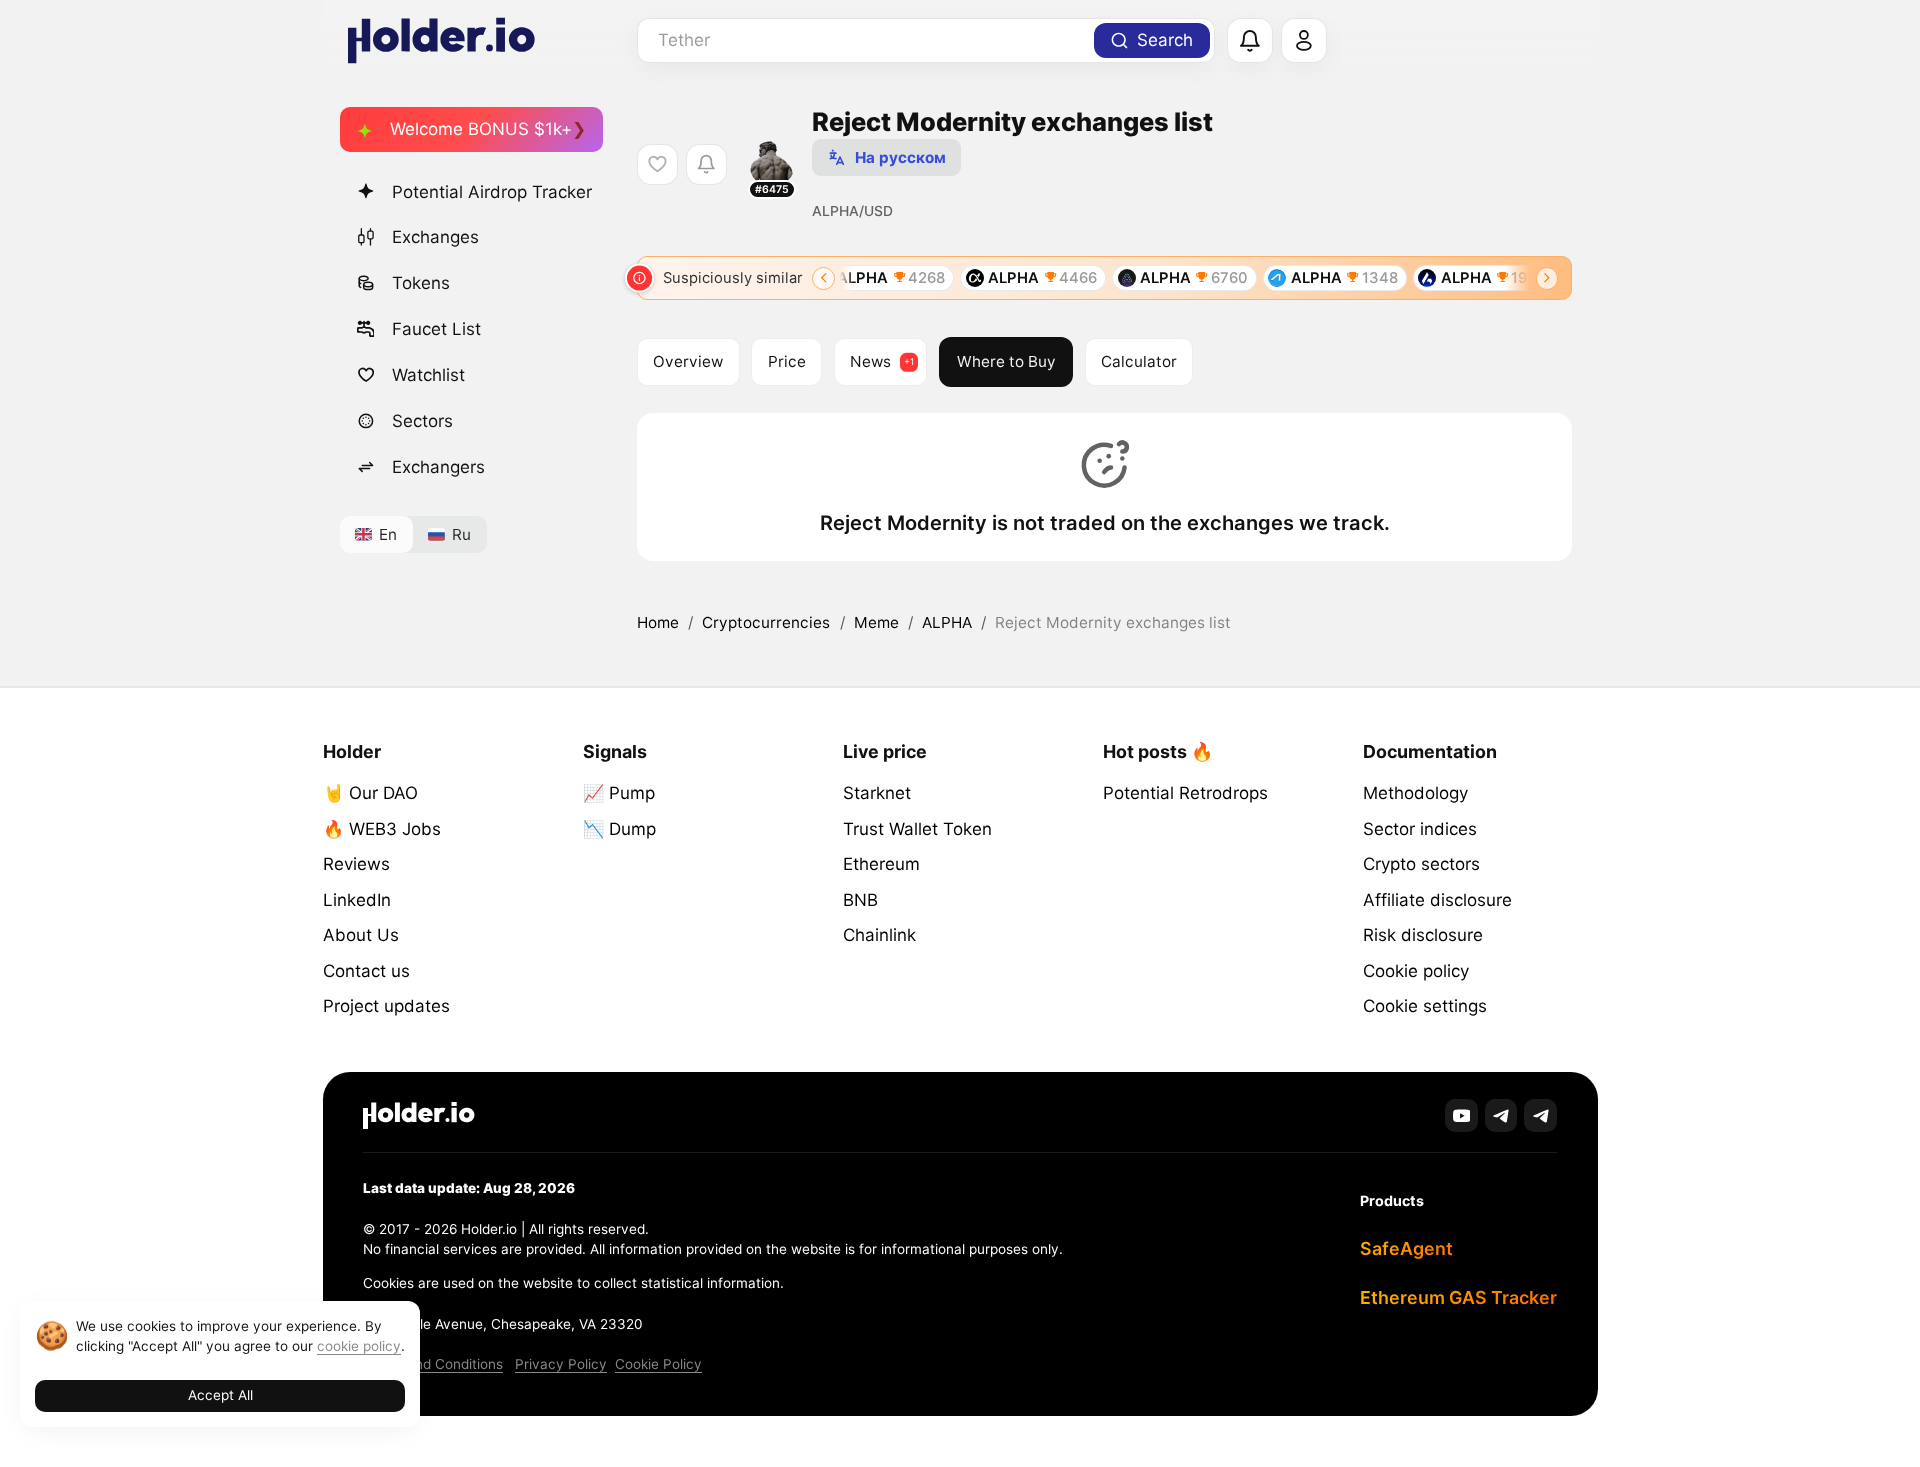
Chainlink (879, 935)
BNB (860, 900)
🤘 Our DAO (370, 793)
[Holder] (419, 1115)
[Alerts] (1250, 41)
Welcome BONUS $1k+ (481, 129)
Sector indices (1420, 829)
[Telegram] (1501, 1115)
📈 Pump (619, 793)
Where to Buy (1006, 361)
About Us (361, 935)
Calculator (1139, 361)
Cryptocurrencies (766, 622)
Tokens (421, 283)
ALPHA (947, 622)
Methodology (1415, 793)
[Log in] (1304, 41)
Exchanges (435, 237)
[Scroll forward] (1547, 278)
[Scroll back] (823, 278)
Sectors (422, 421)
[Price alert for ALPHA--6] (706, 164)
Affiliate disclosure (1437, 900)
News (870, 361)
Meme (876, 622)
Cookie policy (1416, 971)
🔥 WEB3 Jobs (382, 829)
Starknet (877, 793)
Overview (688, 361)
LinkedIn (357, 900)
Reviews (356, 864)
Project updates (386, 1006)
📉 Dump (619, 829)
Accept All (220, 1395)
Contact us (366, 971)
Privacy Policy (561, 1364)
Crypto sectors (1421, 864)
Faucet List (436, 329)
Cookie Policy (658, 1364)
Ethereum (881, 864)
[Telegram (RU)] (1540, 1115)
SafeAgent (1406, 1248)
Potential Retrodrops (1185, 793)
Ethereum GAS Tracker (1458, 1297)
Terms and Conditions (433, 1364)
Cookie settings (1425, 1006)
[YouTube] (1461, 1115)
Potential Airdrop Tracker (492, 192)
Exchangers (438, 467)
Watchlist (428, 375)
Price (787, 361)
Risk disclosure (1423, 935)
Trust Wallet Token (917, 829)
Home (658, 622)
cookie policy (359, 1346)
